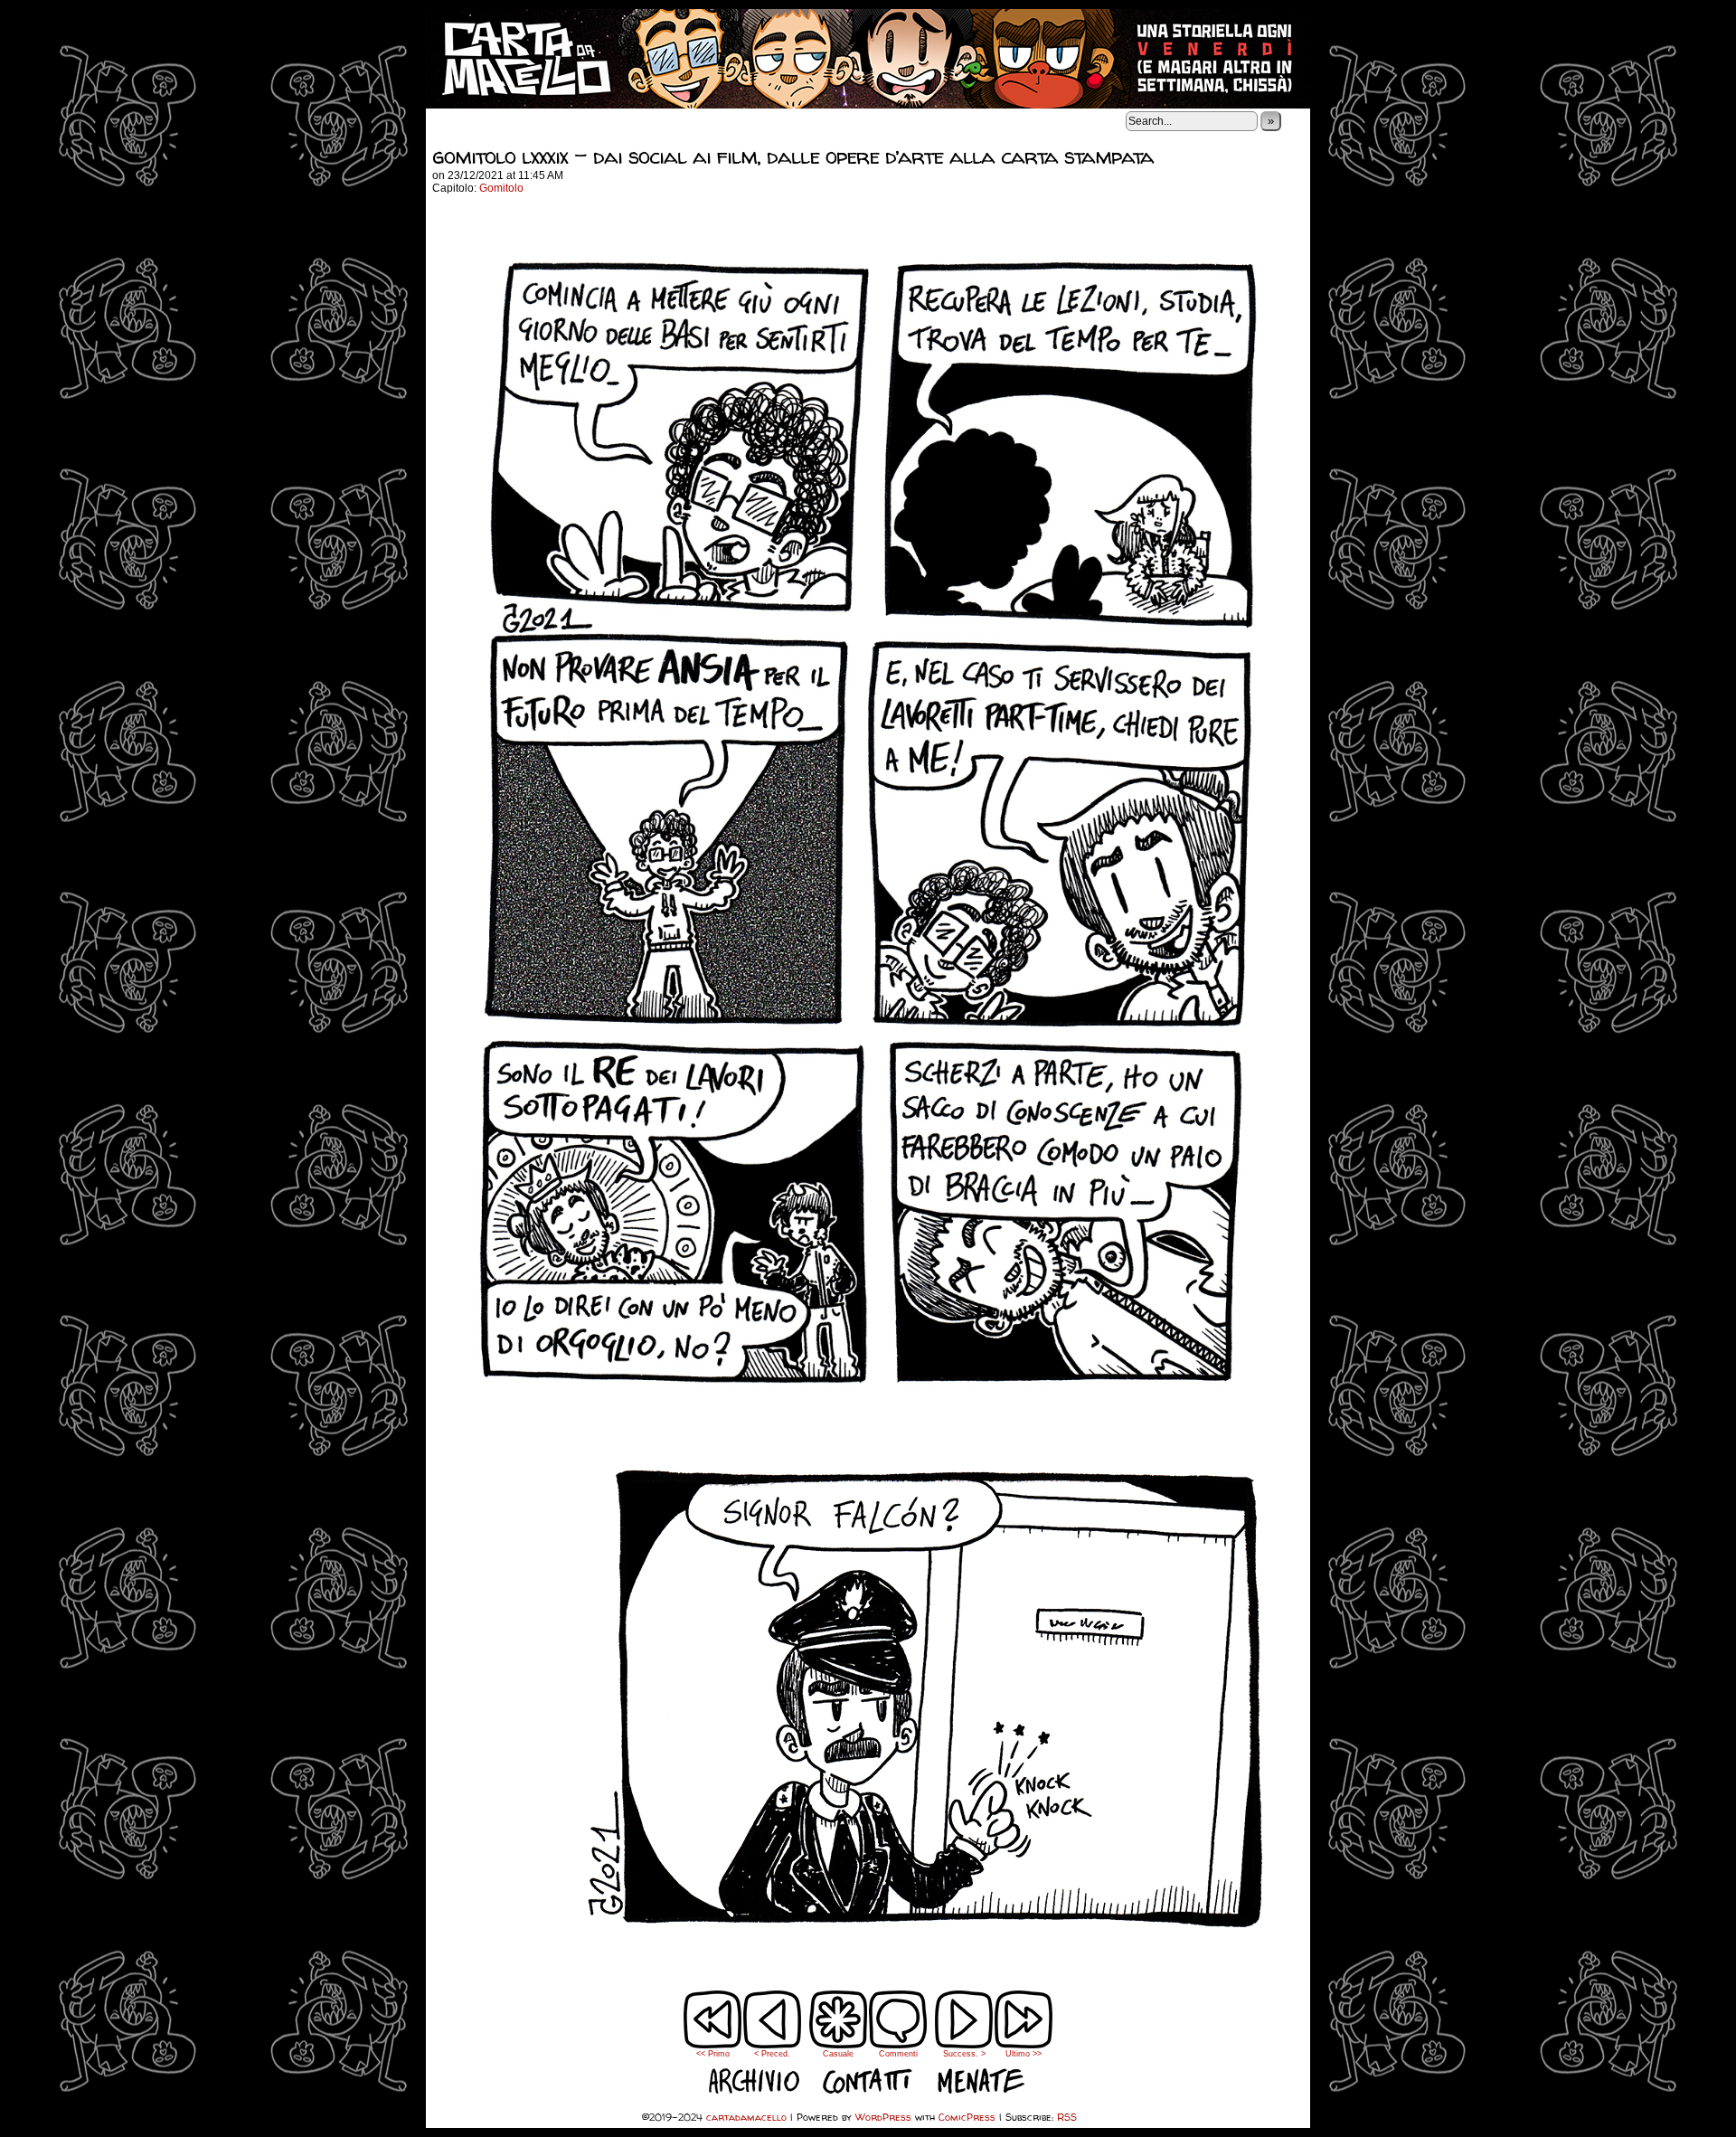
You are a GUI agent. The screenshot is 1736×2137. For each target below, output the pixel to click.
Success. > (964, 2054)
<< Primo (713, 2054)
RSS (1067, 2117)
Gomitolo (501, 188)
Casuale (838, 2054)
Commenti (898, 2032)
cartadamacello (868, 59)
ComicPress (967, 2117)
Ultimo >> (1024, 2054)
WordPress (883, 2117)
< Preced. (772, 2054)
